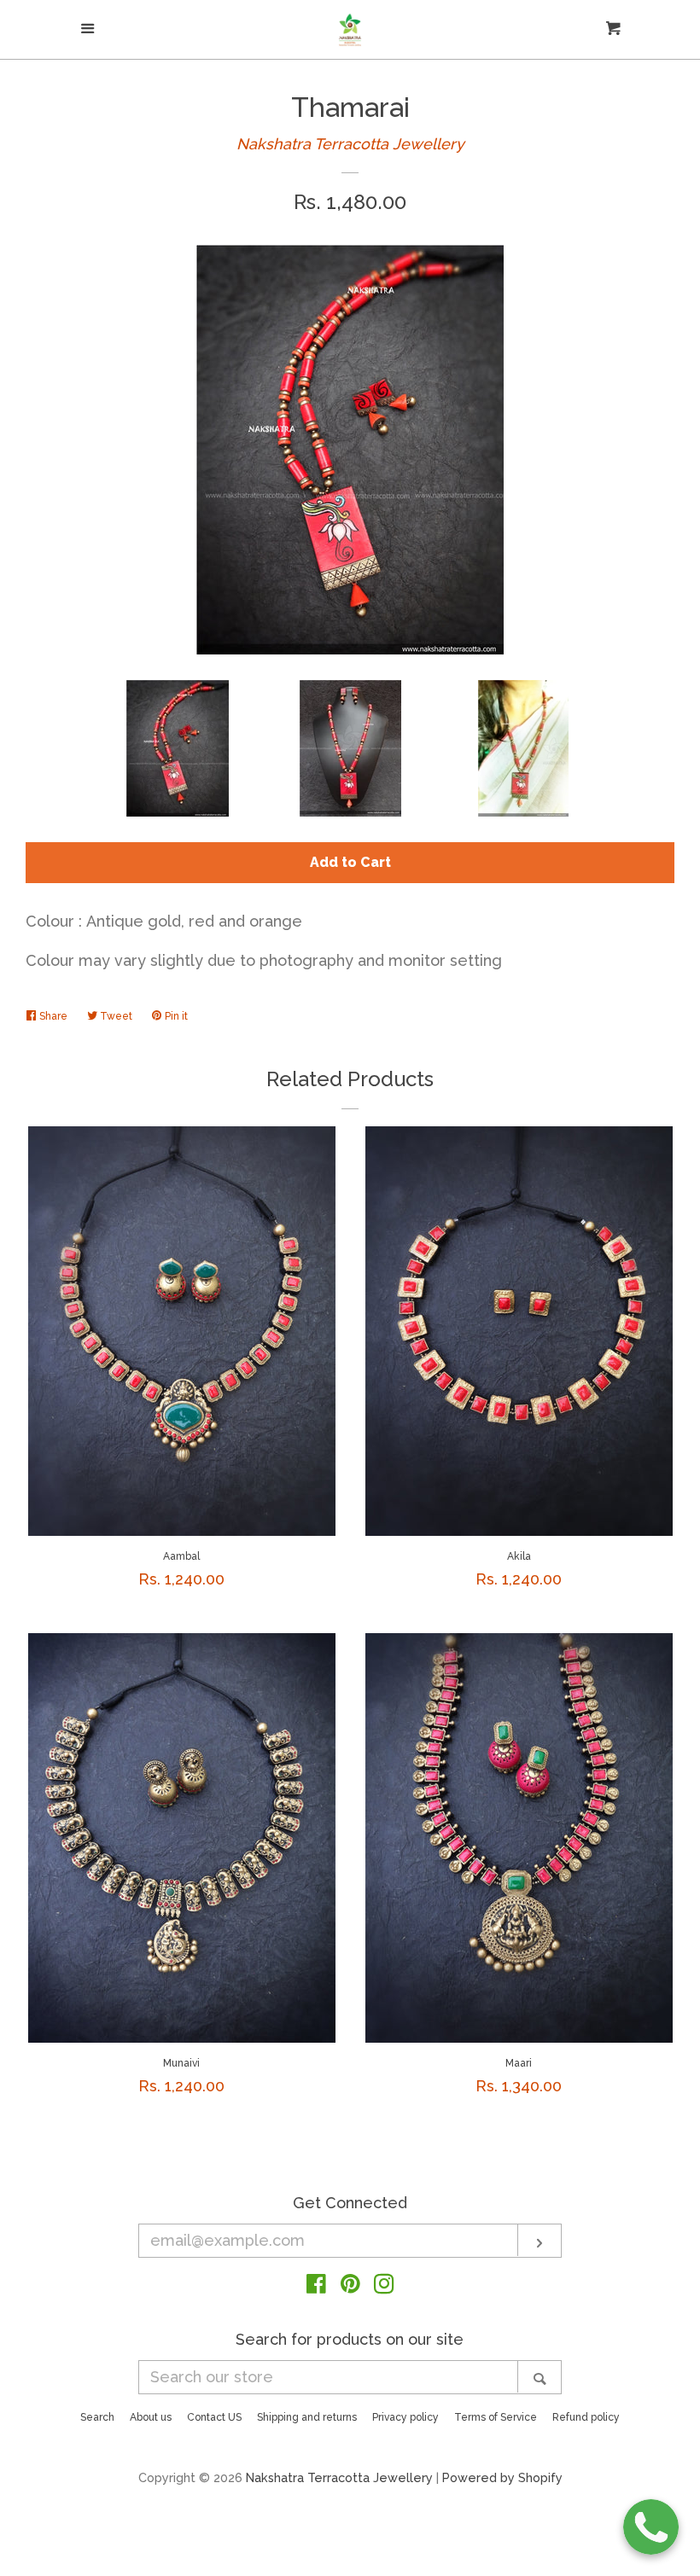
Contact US (214, 2417)
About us (151, 2417)
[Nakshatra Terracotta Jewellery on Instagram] (384, 2286)
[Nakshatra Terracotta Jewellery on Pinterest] (350, 2286)
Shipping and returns (307, 2417)
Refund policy (586, 2417)
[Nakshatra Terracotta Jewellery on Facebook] (316, 2286)
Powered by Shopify (502, 2477)
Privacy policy (405, 2417)
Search (97, 2417)
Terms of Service (496, 2417)
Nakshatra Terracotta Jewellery (350, 144)
